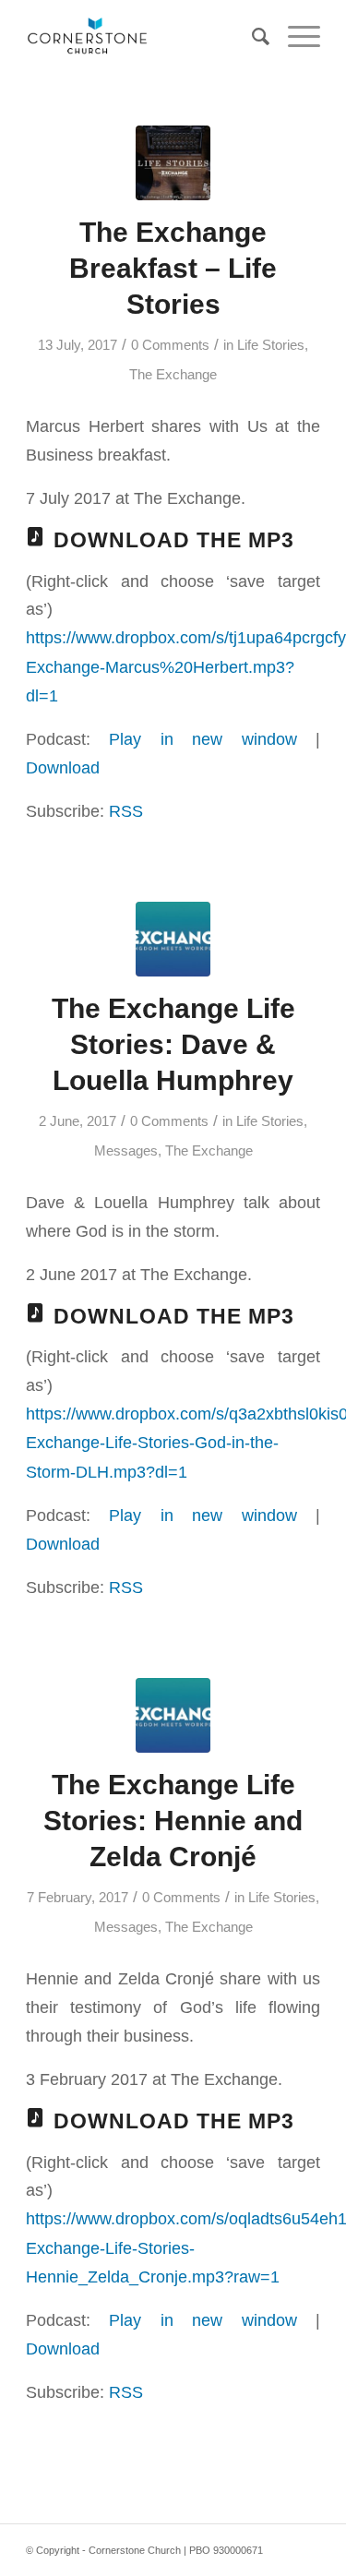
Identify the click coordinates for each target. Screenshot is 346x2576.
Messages (126, 1151)
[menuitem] (251, 37)
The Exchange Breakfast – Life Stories (173, 268)
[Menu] (295, 37)
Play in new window (203, 739)
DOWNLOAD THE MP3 (174, 540)
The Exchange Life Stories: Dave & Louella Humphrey (173, 1044)
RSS (126, 811)
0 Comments (170, 345)
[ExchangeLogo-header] (173, 939)
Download (63, 767)
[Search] (251, 37)
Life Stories (271, 345)
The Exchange (173, 375)
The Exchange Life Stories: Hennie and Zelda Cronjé (173, 1821)
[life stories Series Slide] (173, 163)
